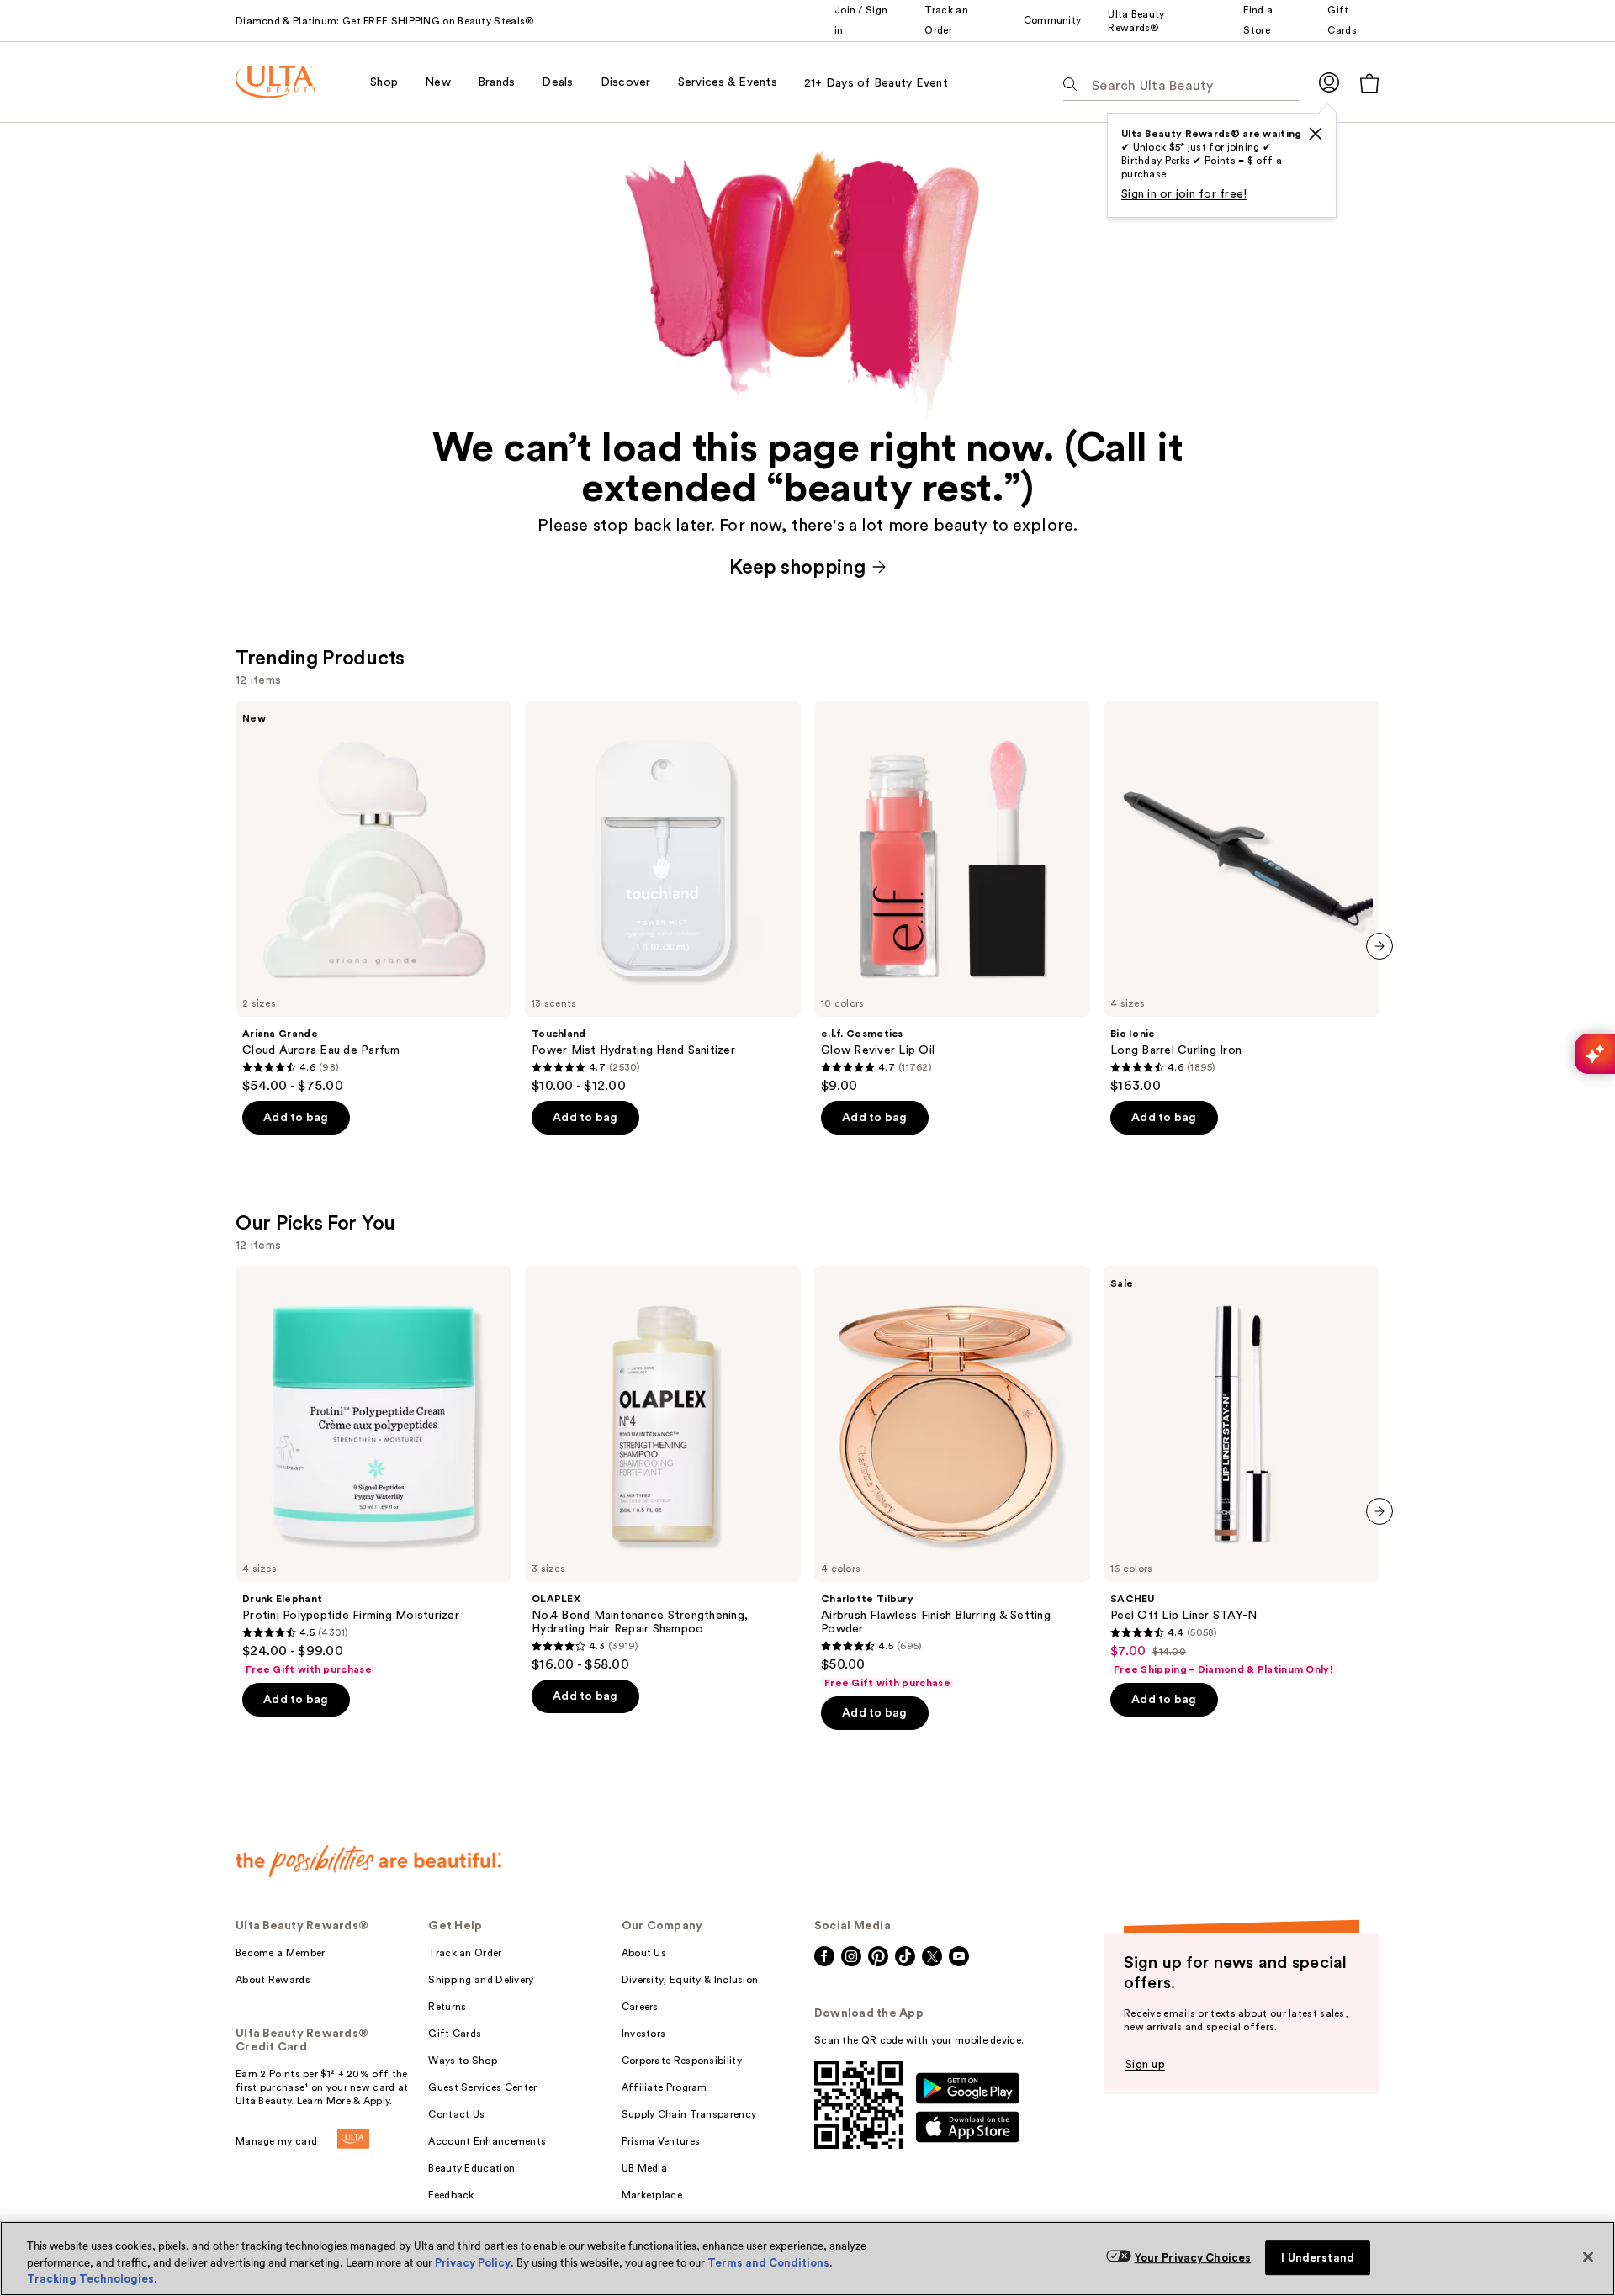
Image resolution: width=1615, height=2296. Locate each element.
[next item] (1379, 946)
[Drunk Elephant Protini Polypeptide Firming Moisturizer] (373, 1471)
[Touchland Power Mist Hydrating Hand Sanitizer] (663, 897)
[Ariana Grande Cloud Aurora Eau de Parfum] (373, 897)
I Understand (1318, 2258)
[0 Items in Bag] (1369, 83)
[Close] (1588, 2256)
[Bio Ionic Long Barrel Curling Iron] (1242, 897)
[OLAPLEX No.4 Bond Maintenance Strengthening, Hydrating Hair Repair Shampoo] (663, 1469)
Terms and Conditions (768, 2263)
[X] (1316, 134)
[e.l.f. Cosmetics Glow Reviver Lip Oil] (952, 897)
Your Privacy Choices (1193, 2258)
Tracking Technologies (90, 2279)
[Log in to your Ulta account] (1329, 82)
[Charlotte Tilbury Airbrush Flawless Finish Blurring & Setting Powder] (952, 1478)
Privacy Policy (473, 2263)
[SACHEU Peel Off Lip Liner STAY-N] (1242, 1471)
